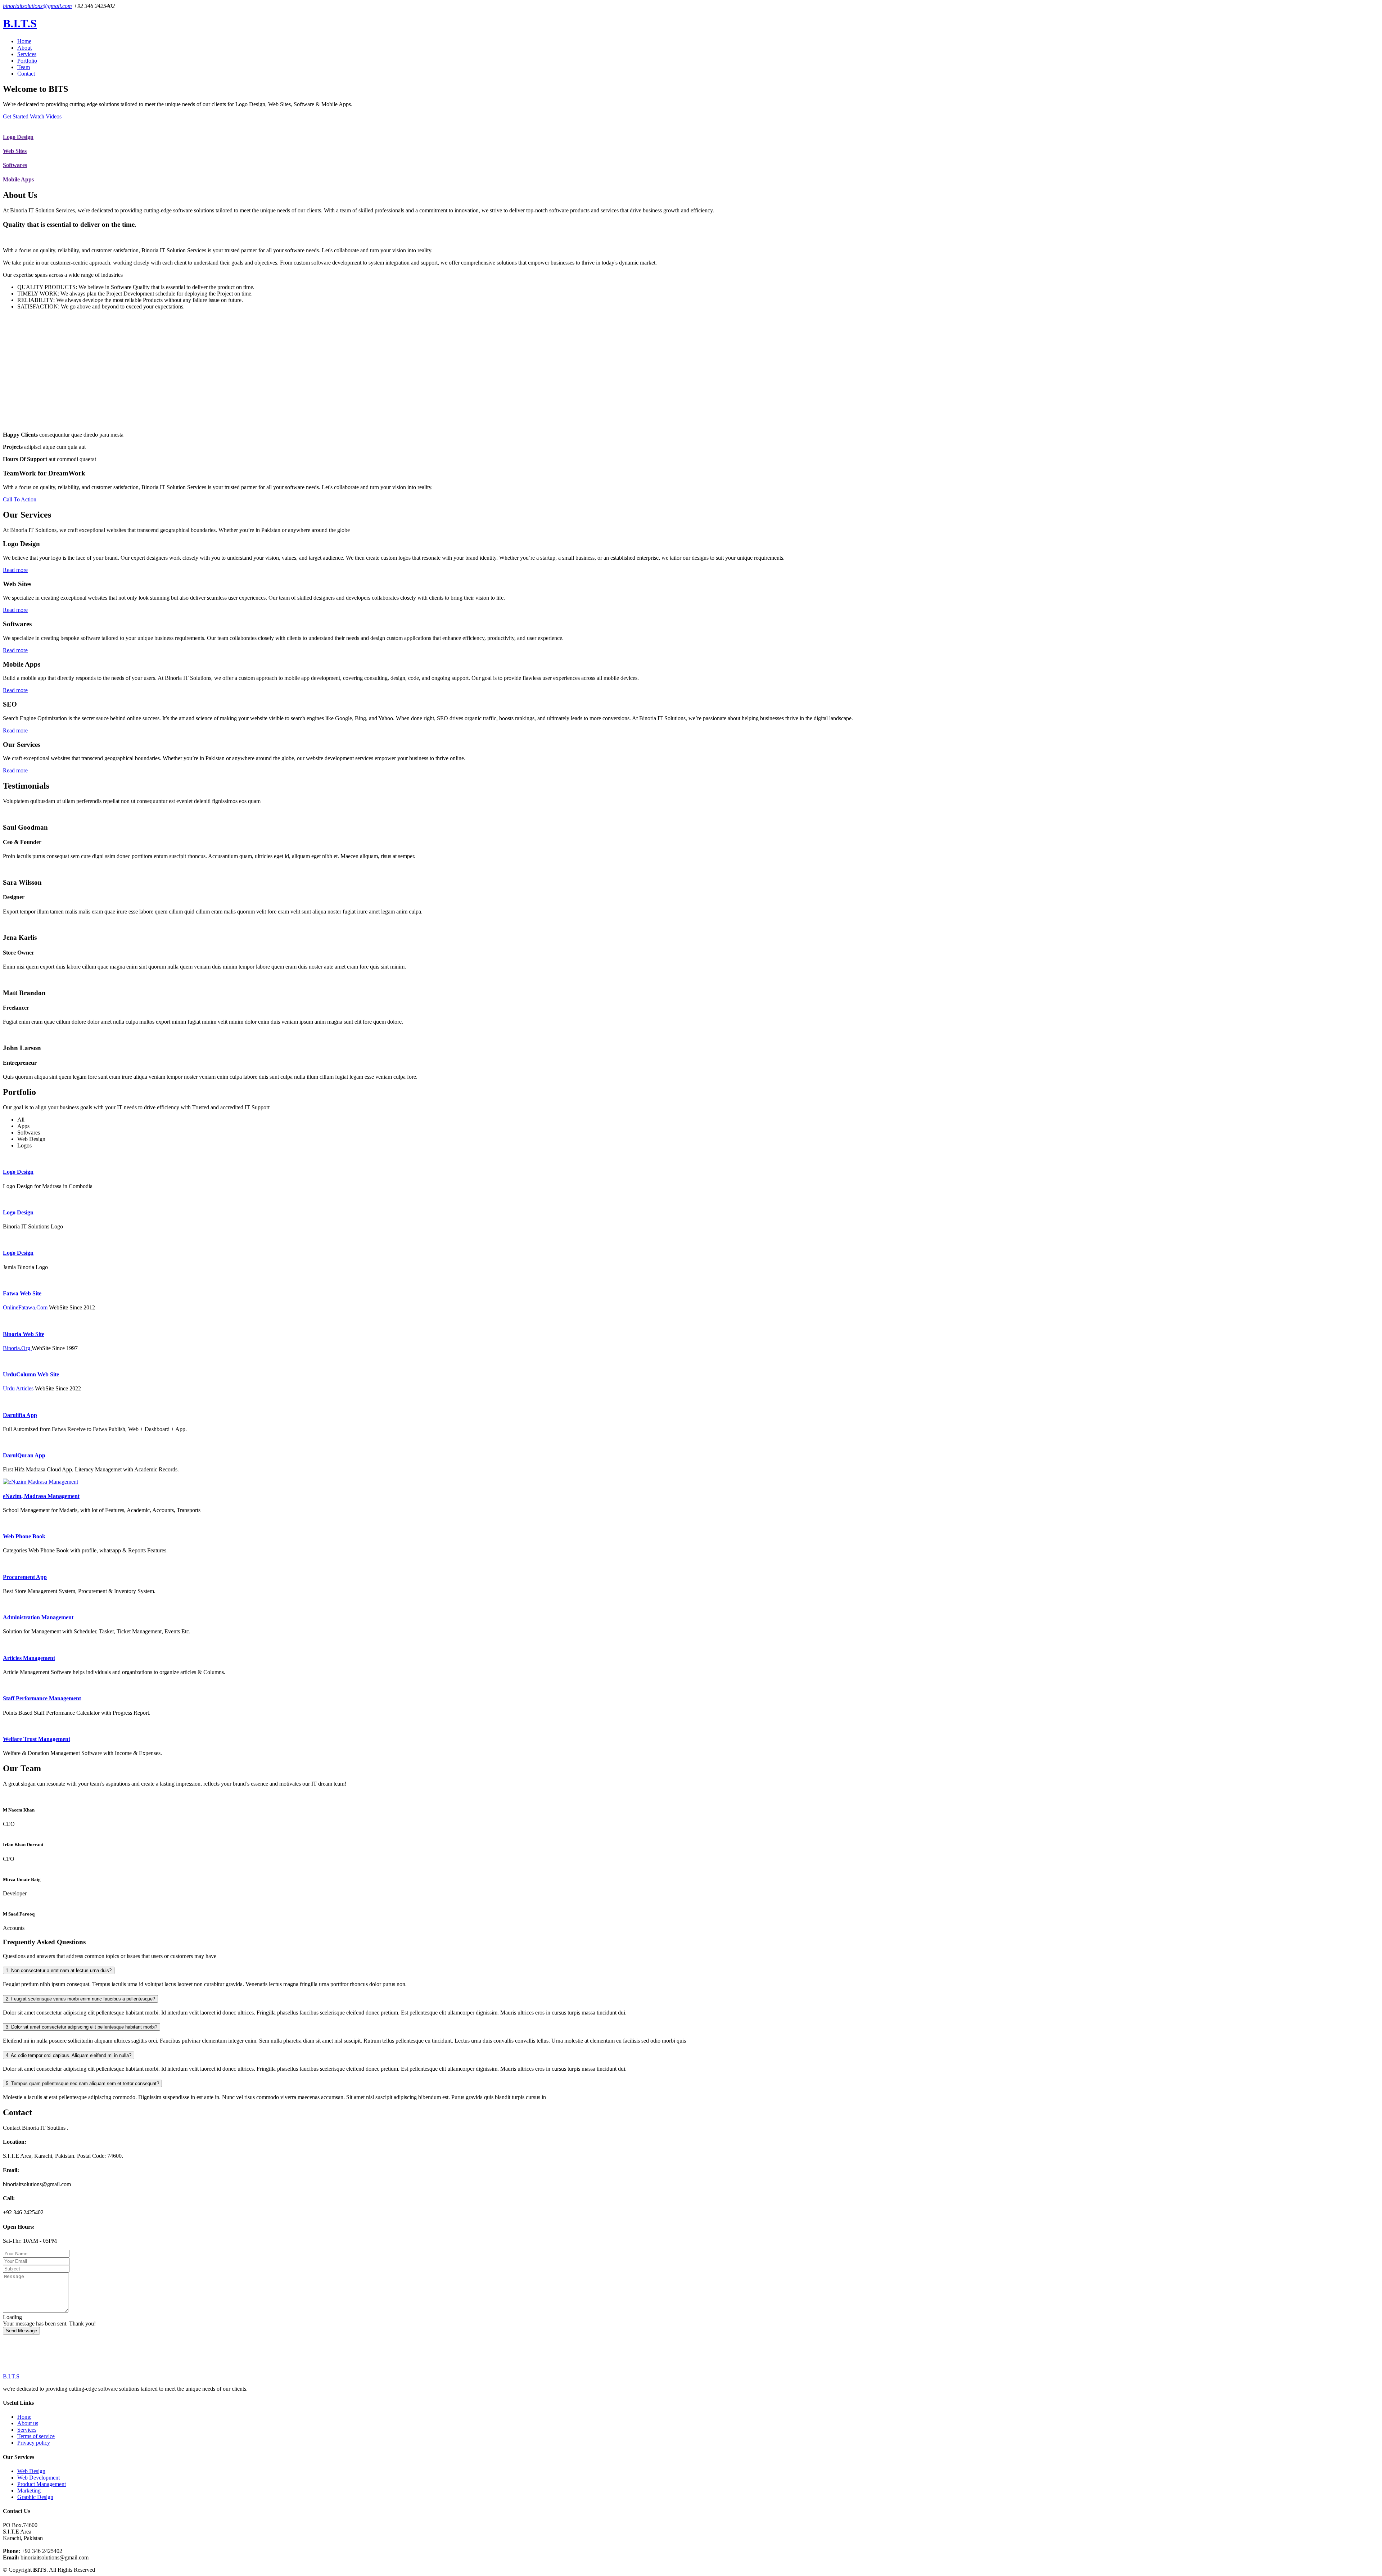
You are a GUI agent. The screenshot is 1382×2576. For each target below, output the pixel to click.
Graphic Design (35, 2497)
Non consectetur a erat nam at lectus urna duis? (59, 1970)
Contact (26, 74)
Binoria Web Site (24, 1334)
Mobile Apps (18, 179)
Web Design (31, 2471)
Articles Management (29, 1658)
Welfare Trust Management (37, 1739)
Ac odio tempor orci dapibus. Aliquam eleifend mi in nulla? (69, 2055)
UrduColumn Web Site (31, 1374)
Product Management (42, 2484)
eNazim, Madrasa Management (41, 1496)
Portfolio (27, 61)
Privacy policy (34, 2443)
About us (28, 2423)
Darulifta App (20, 1415)
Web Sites (15, 151)
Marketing (29, 2491)
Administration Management (38, 1617)
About (24, 48)
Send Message (21, 2331)
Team (24, 67)
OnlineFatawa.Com (25, 1307)
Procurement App (25, 1577)
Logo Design (18, 137)
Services (27, 54)
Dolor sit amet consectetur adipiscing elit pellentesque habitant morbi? (82, 2027)
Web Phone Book (24, 1536)
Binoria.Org (17, 1348)
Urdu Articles (19, 1388)
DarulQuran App (24, 1455)
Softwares (15, 165)
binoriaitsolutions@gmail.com (37, 6)
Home (24, 41)
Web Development (39, 2478)
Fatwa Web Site (22, 1293)
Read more (15, 570)
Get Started (16, 116)
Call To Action (20, 499)
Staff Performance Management (42, 1698)
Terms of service (36, 2436)
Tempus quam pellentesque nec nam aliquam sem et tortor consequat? (82, 2083)
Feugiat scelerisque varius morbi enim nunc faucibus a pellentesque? (80, 1999)
